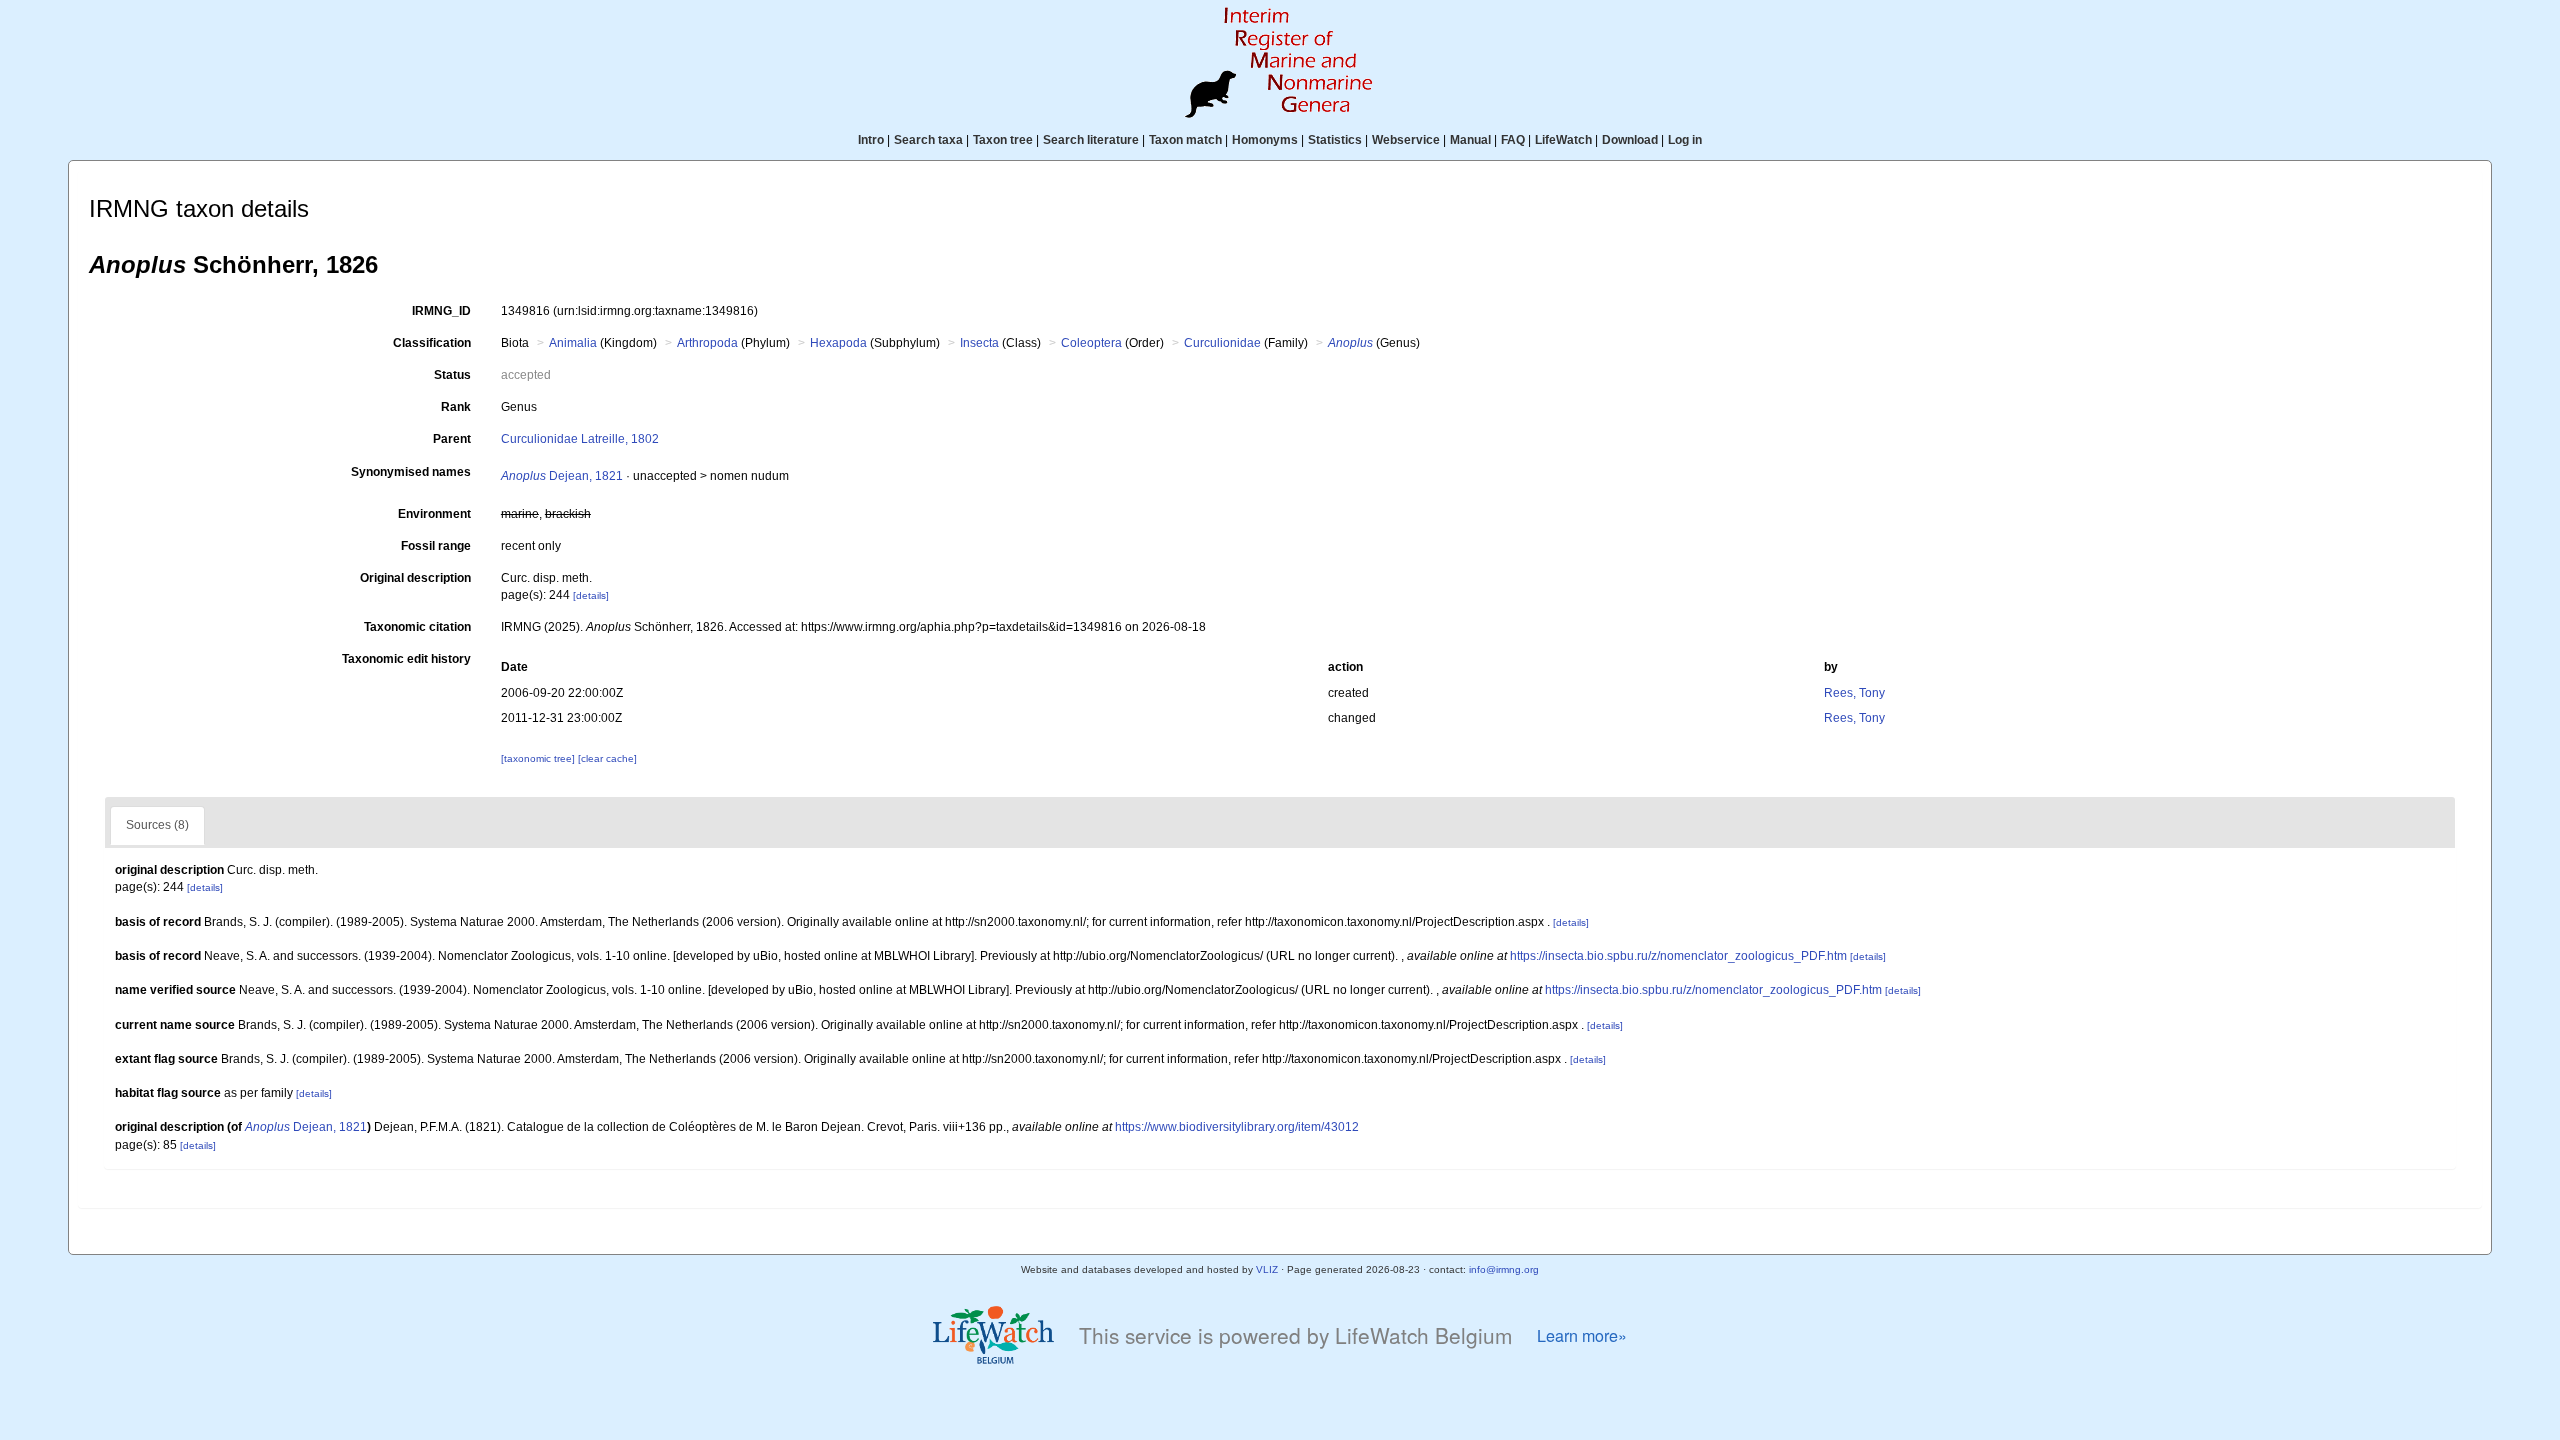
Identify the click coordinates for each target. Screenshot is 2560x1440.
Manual (1470, 140)
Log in (1685, 140)
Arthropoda (707, 343)
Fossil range (436, 546)
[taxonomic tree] (539, 758)
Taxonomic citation (417, 627)
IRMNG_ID (441, 311)
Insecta (979, 343)
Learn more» (1582, 1335)
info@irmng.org (1504, 1269)
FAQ (1513, 140)
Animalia (573, 343)
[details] (591, 595)
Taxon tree (1003, 140)
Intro (871, 140)
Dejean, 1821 (562, 476)
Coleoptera (1091, 343)
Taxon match (1185, 140)
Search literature (1091, 140)
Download (1630, 140)
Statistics (1335, 140)
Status (452, 375)
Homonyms (1265, 140)
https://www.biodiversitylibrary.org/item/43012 (1237, 1127)
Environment (434, 514)
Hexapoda (838, 343)
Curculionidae (1222, 343)
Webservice (1406, 140)
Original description (415, 578)
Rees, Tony (1854, 693)
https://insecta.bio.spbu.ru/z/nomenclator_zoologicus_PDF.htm (1678, 956)
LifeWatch (1563, 140)
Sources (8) (157, 825)
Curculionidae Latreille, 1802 (580, 439)
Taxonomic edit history (406, 659)
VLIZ (1267, 1269)
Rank (456, 407)
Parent (452, 439)
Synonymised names (411, 472)
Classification (432, 343)
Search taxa (928, 140)
